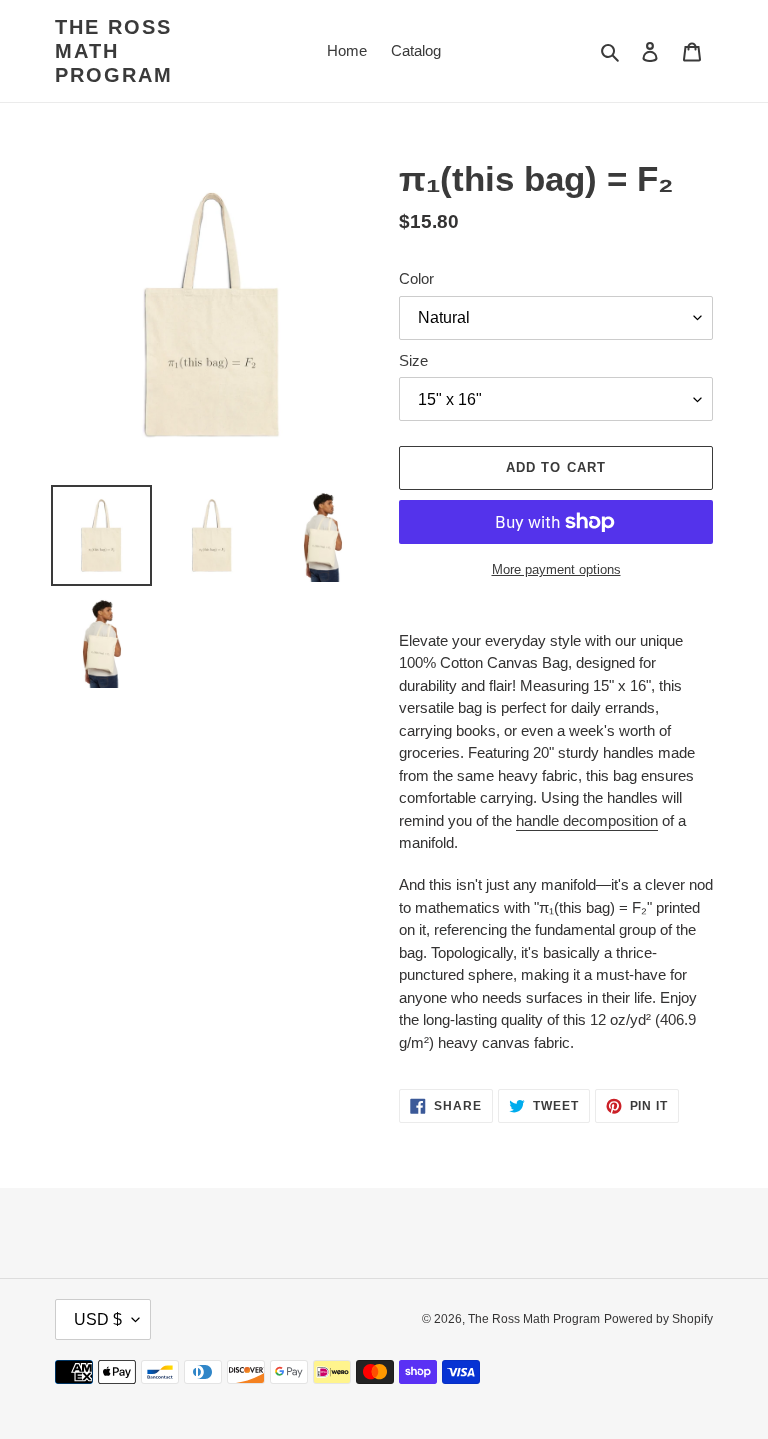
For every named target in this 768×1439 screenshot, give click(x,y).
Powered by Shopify (658, 1319)
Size (413, 360)
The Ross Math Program (114, 51)
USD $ (98, 1319)
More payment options (556, 569)
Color (416, 278)
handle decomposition (587, 820)
